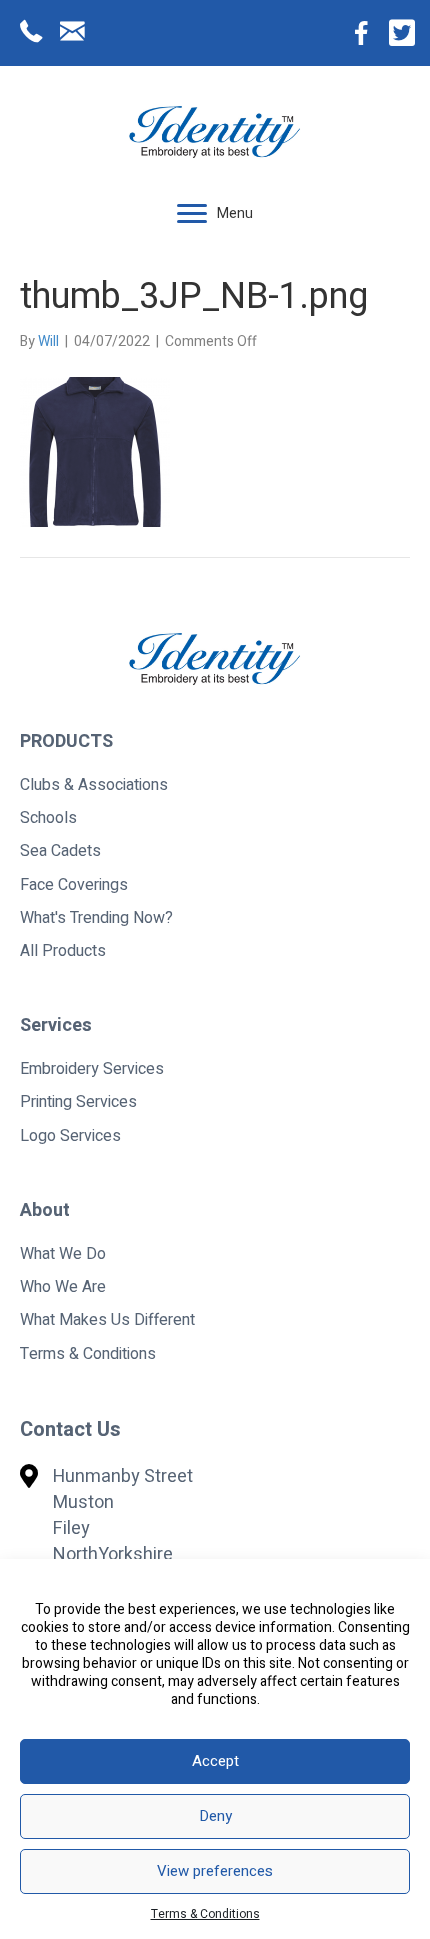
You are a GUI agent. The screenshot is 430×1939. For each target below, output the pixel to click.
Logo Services (70, 1136)
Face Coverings (74, 885)
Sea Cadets (60, 851)
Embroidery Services (92, 1069)
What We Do (63, 1254)
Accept (215, 1761)
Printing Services (78, 1102)
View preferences (215, 1871)
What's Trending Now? (96, 918)
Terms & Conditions (205, 1914)
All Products (63, 951)
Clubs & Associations (94, 785)
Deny (215, 1816)
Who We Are (63, 1287)
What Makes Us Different (107, 1320)
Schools (48, 818)
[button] (192, 214)
